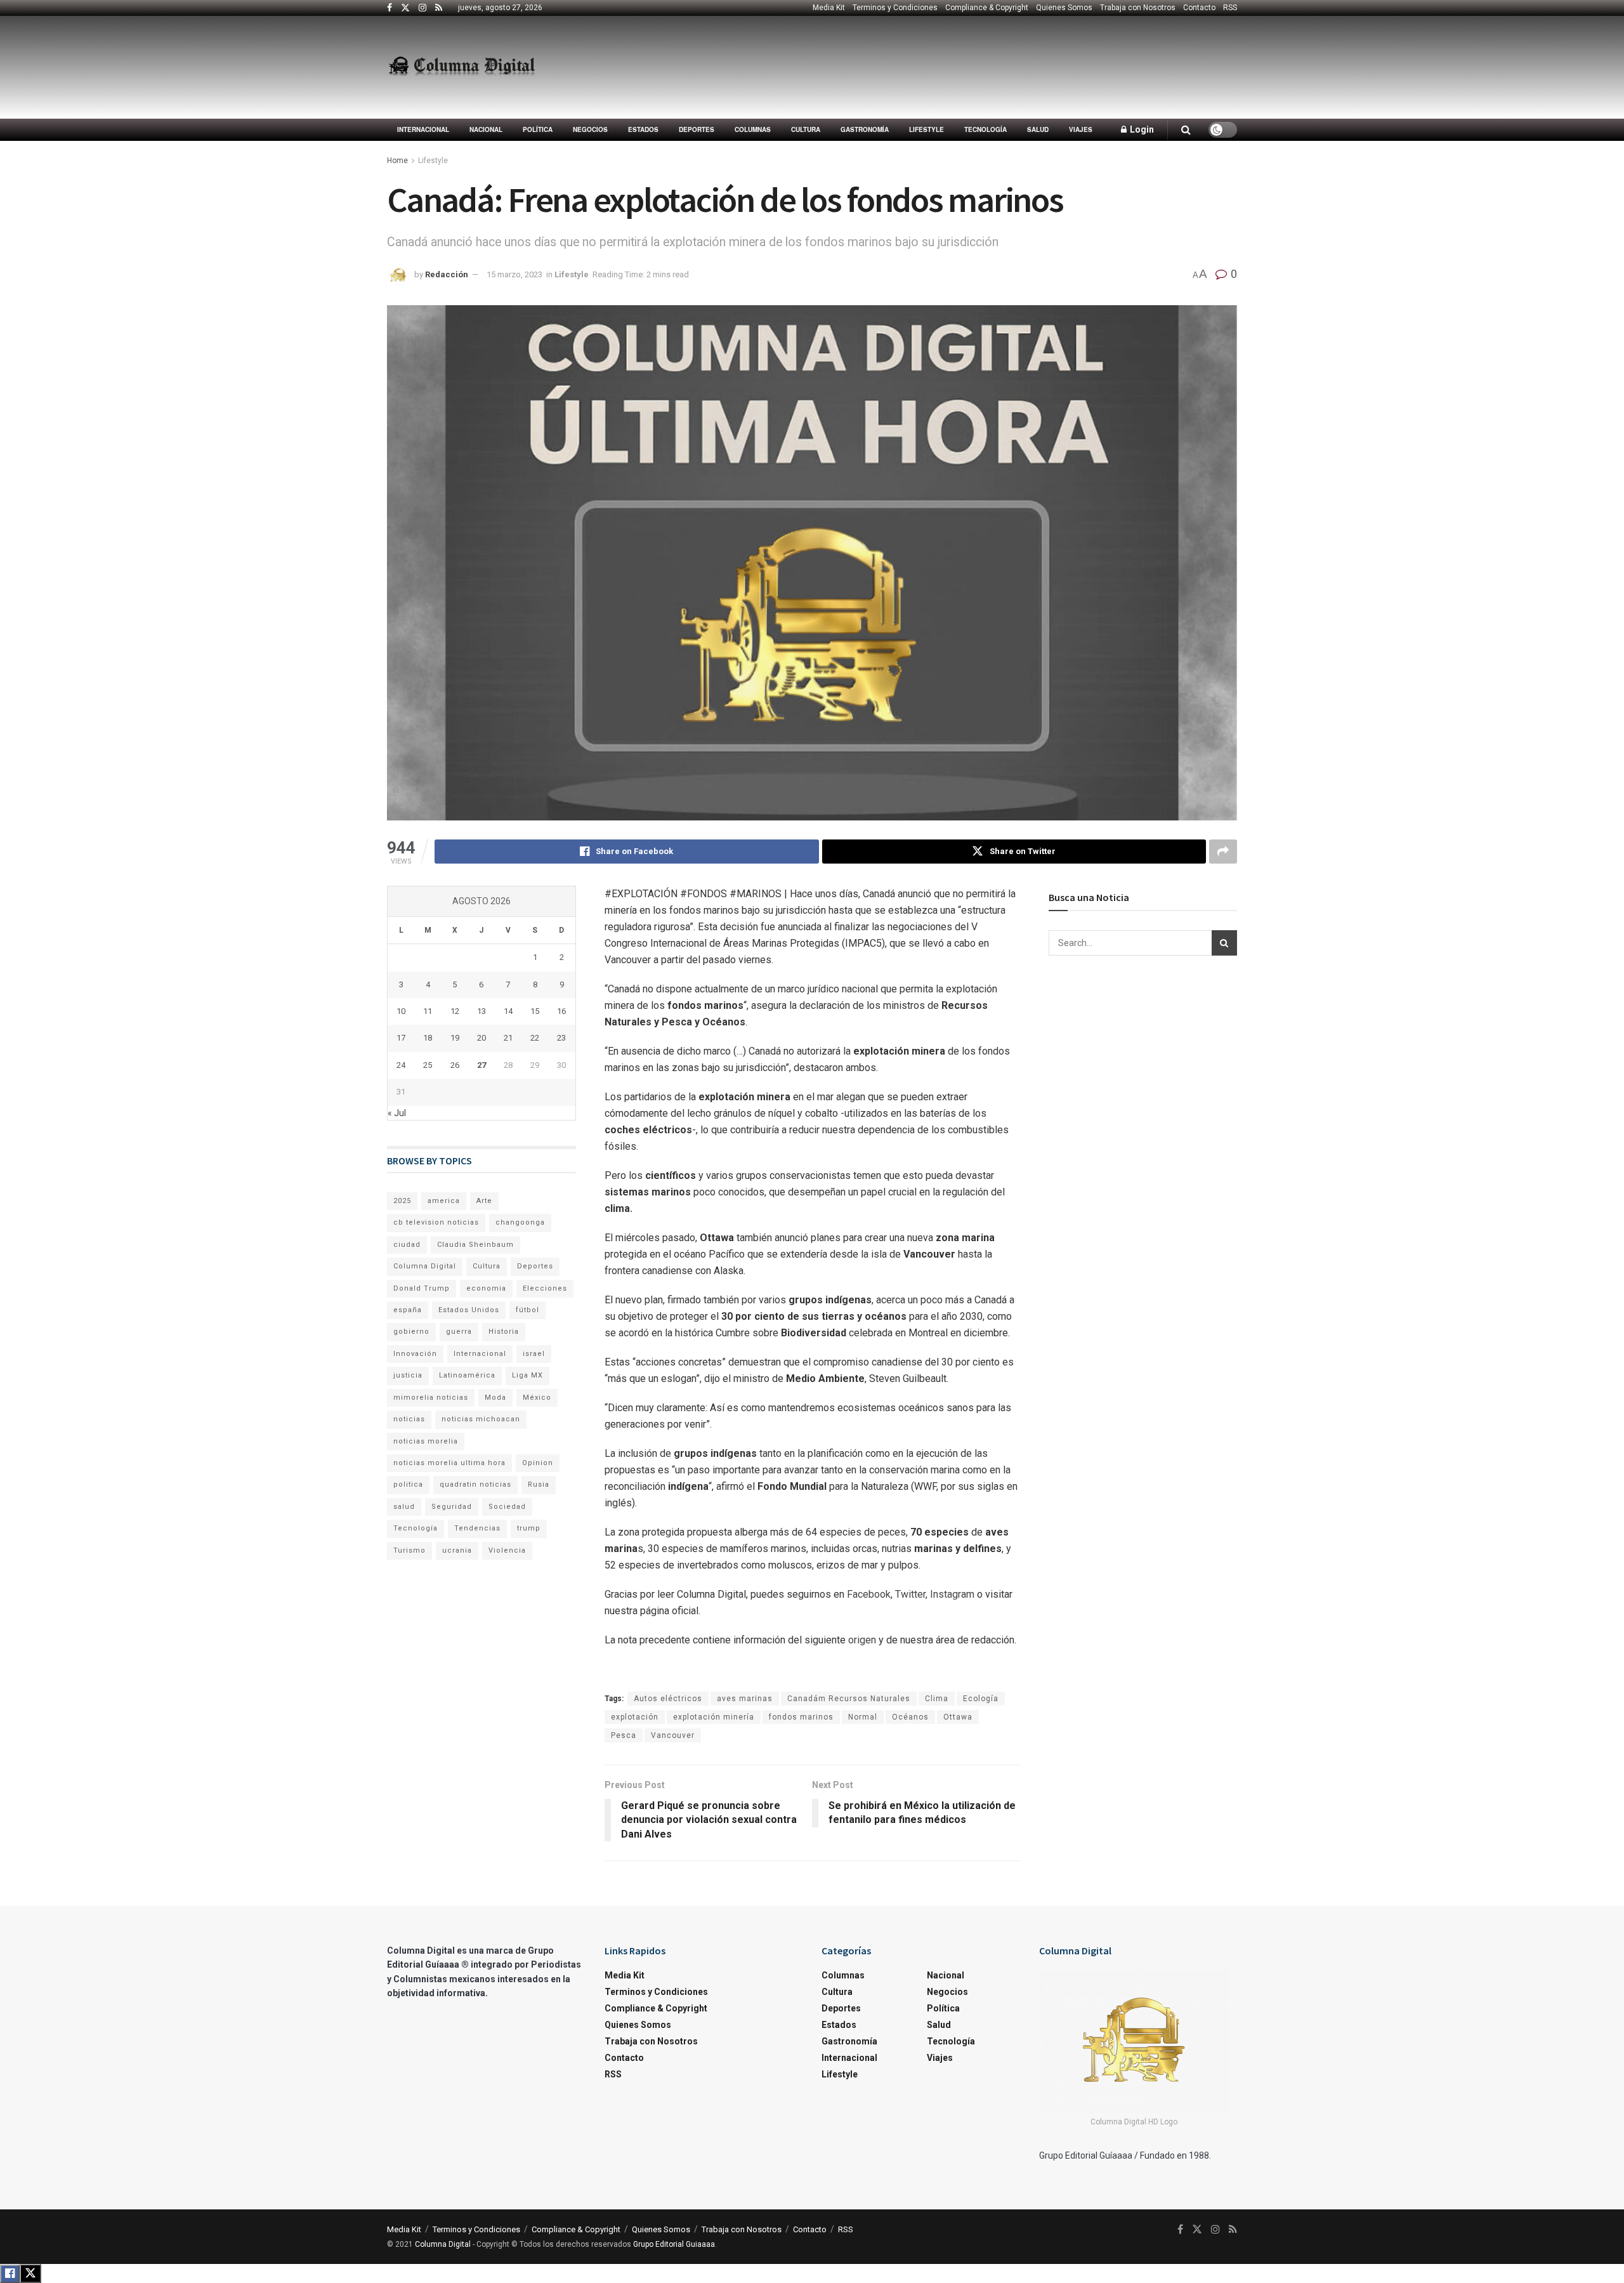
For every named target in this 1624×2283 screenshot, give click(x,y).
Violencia (507, 1550)
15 (535, 1011)
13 (481, 1011)
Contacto (1199, 8)
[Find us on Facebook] (390, 8)
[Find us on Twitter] (405, 8)
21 (508, 1038)
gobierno (411, 1332)
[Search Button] (1186, 130)
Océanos (910, 1717)
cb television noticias (436, 1222)
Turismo (409, 1550)
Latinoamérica (467, 1375)
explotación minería (714, 1717)
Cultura (806, 129)
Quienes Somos (1064, 8)
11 (428, 1011)
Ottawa (958, 1717)
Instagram (951, 1594)
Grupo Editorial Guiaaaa (674, 2244)
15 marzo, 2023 (514, 274)
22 (535, 1038)
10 (401, 1011)
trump (529, 1528)
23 (561, 1038)
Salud (1038, 129)
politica (408, 1484)
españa (408, 1310)
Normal (863, 1717)
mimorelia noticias (431, 1398)
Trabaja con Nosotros (1138, 8)
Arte (484, 1201)
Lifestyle (927, 129)
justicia (408, 1375)
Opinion (538, 1463)
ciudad (407, 1245)
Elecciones (545, 1288)
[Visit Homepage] (462, 67)
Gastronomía (865, 129)
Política (538, 129)
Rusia (539, 1484)
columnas (753, 129)
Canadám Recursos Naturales (849, 1699)
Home (397, 161)
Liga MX (527, 1375)
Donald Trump (422, 1288)
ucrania (457, 1550)
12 (455, 1011)
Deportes (697, 129)
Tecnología (986, 129)
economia (486, 1288)
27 (481, 1065)
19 (455, 1038)
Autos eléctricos (668, 1699)
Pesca (624, 1735)
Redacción (447, 274)
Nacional (486, 129)
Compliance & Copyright (987, 8)
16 (561, 1011)
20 (481, 1038)
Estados (643, 129)
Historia (504, 1332)
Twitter (909, 1594)
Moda (495, 1398)
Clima (937, 1699)
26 (455, 1065)
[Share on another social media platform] (1223, 852)
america (444, 1201)
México (537, 1398)
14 (508, 1011)
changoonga (520, 1222)
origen (863, 1640)
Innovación (415, 1354)
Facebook (868, 1594)
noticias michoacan (481, 1419)
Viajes (1081, 129)
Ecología (981, 1699)
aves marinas (745, 1699)
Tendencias (477, 1528)
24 (401, 1065)
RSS (1230, 8)
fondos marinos (801, 1717)
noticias (409, 1419)
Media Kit (829, 8)
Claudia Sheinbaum (475, 1245)
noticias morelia (426, 1441)
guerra (459, 1332)
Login (1141, 129)
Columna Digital (425, 1266)
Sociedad (507, 1507)
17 (401, 1038)
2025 (402, 1201)
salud (404, 1507)
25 (428, 1065)
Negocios (590, 129)
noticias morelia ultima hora (449, 1463)
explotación (635, 1717)
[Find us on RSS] (439, 8)
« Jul (397, 1113)
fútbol (527, 1310)
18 (428, 1038)
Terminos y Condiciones (895, 8)
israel (534, 1354)
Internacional (423, 129)
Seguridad (452, 1507)
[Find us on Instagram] (422, 8)
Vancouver (673, 1735)
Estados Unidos (469, 1310)
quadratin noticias (475, 1484)
